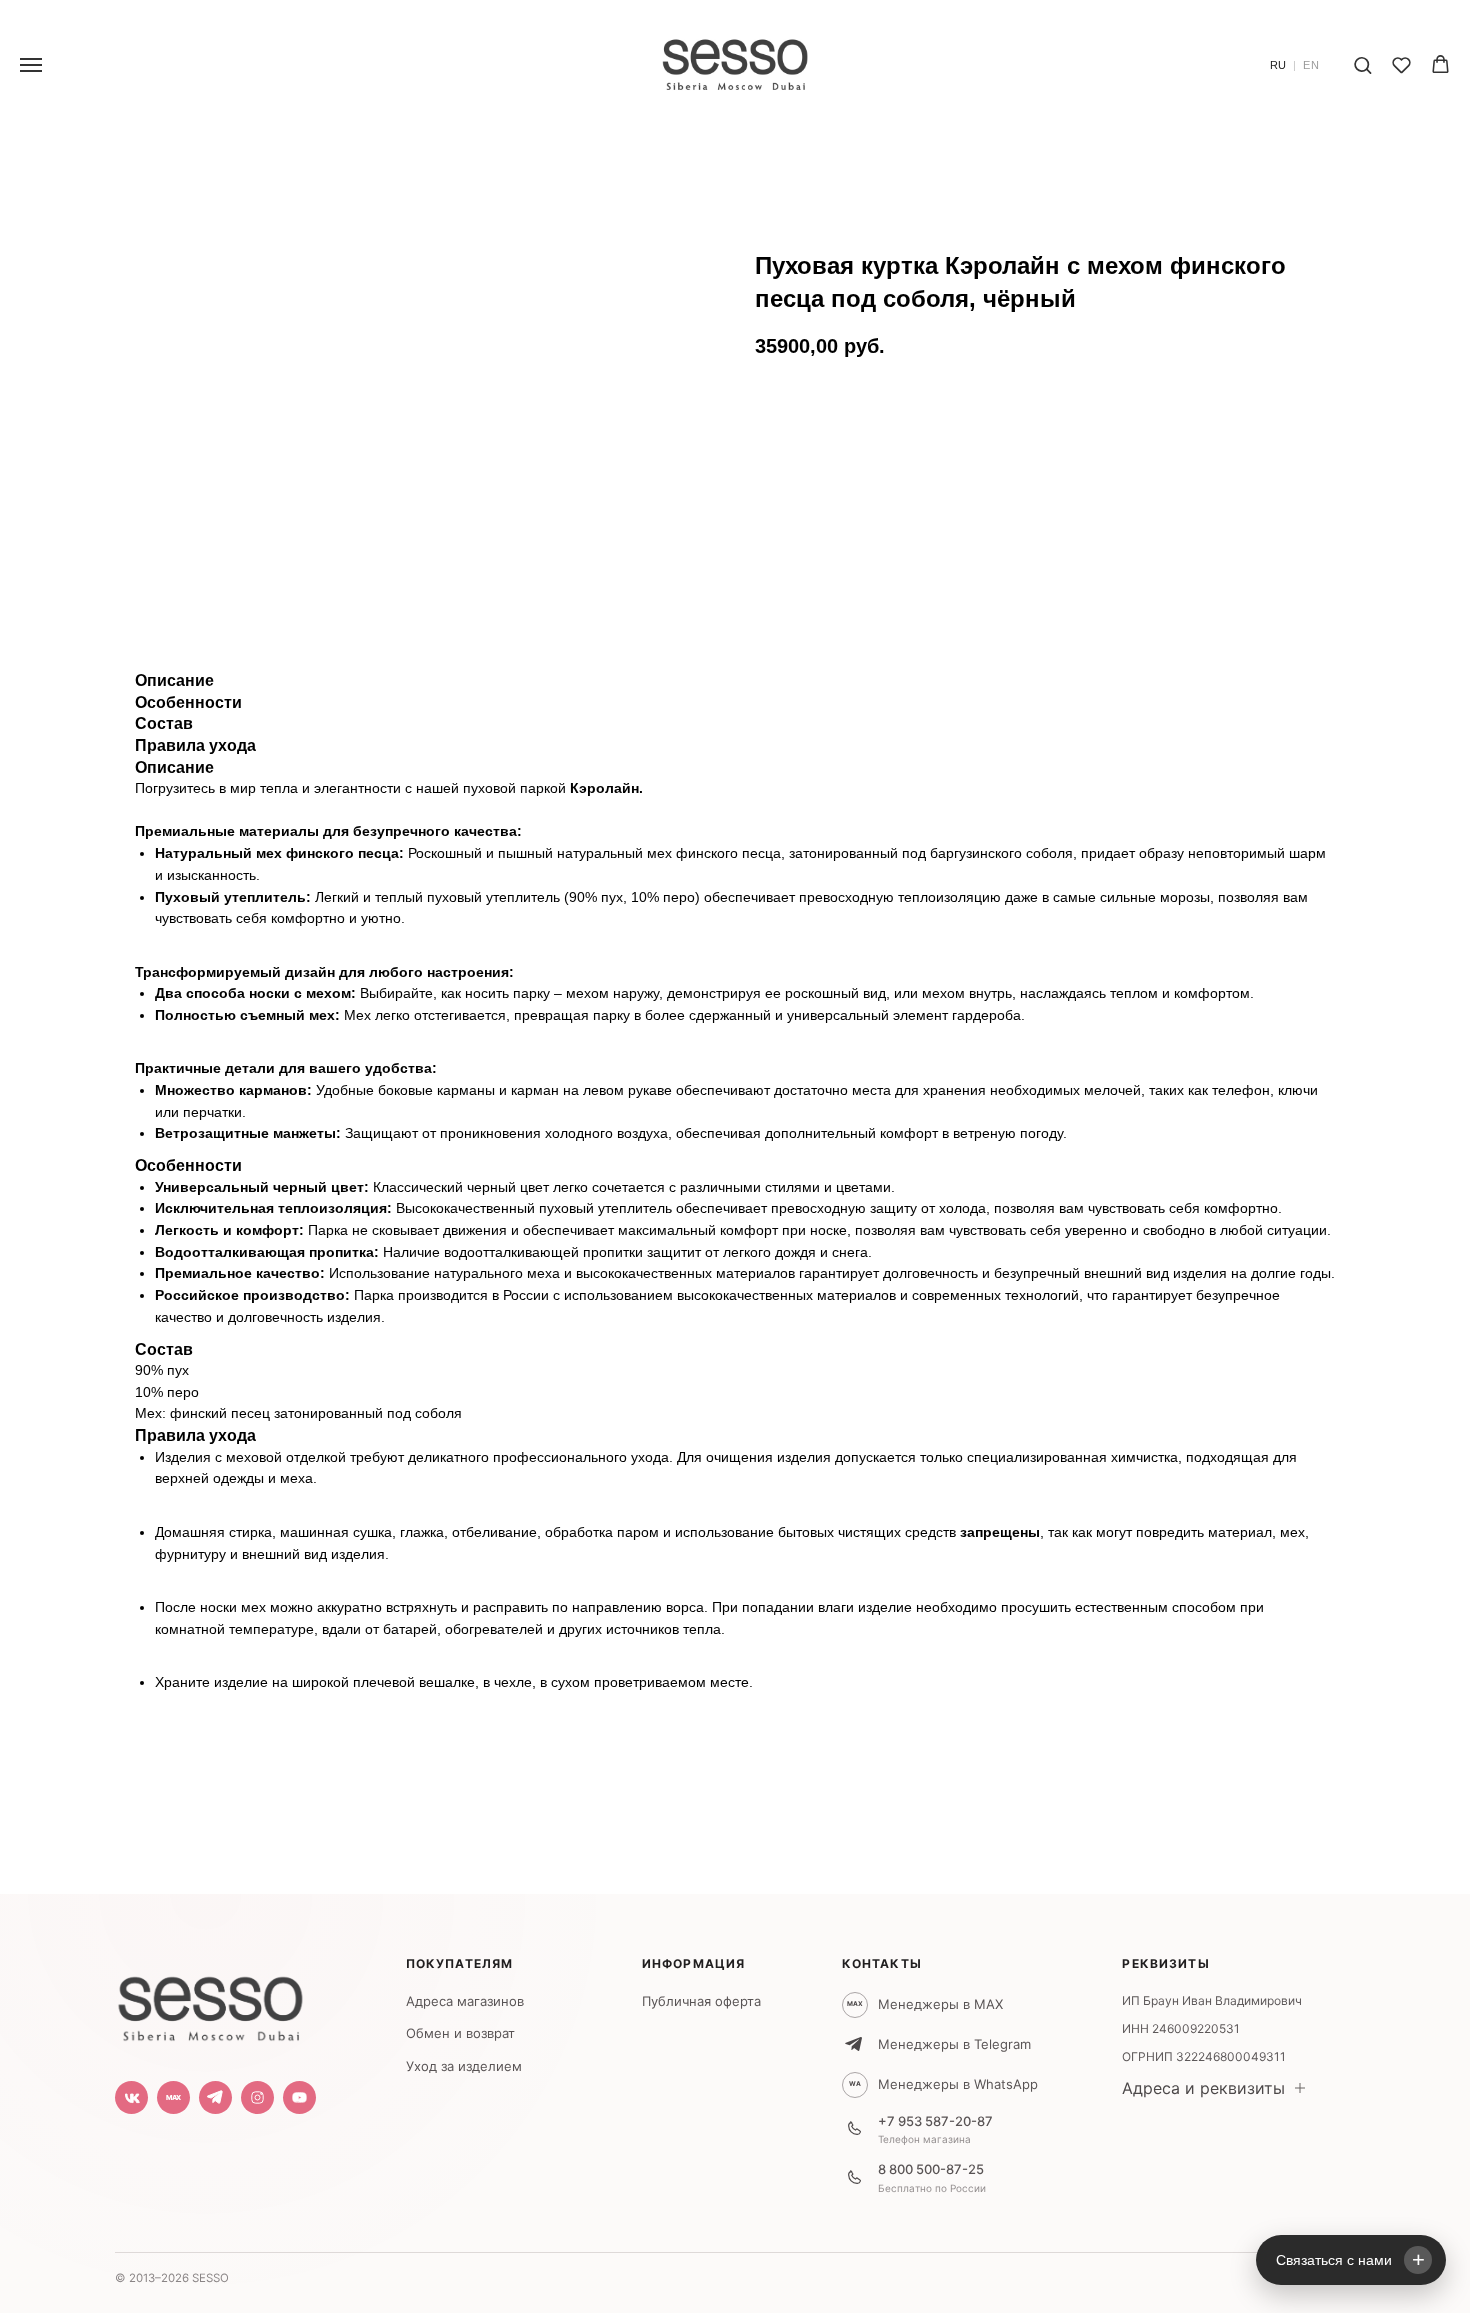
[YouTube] (299, 2097)
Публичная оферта (701, 2001)
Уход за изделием (464, 2066)
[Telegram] (215, 2097)
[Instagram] (257, 2097)
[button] (1362, 64)
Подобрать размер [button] (844, 457)
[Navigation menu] (31, 65)
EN (1311, 65)
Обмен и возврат (460, 2033)
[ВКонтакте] (131, 2097)
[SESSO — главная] (210, 2004)
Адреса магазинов (465, 2001)
